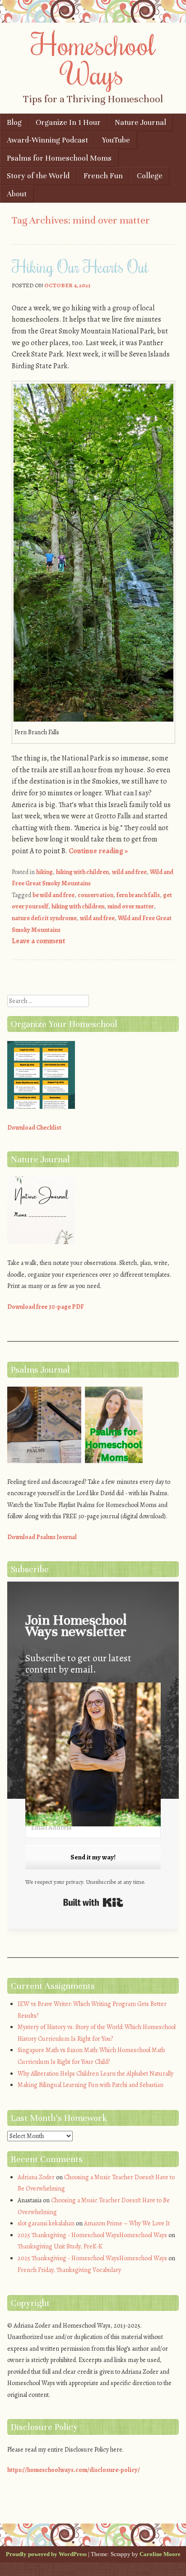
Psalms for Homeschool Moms (59, 158)
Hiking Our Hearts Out (80, 266)
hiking (44, 872)
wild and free (129, 872)
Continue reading (98, 851)
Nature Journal (140, 122)
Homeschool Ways (93, 59)
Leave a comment (38, 941)
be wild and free (53, 895)
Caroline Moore (160, 2554)
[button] (93, 1756)
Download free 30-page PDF (46, 1307)
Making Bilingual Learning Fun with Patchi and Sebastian (91, 2085)
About (17, 194)
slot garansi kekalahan (46, 2223)
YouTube (116, 140)
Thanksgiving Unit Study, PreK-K (60, 2246)
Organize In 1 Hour (68, 122)
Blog (14, 122)
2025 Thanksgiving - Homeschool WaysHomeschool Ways (92, 2235)
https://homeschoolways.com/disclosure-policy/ (74, 2470)
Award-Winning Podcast (47, 140)
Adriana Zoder (36, 2177)
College (150, 176)
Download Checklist (34, 1128)
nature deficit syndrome (44, 918)
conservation (95, 895)
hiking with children (82, 872)
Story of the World (38, 176)
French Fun (103, 176)
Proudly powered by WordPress (46, 2554)
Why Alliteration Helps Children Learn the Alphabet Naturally (95, 2074)
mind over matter (131, 906)
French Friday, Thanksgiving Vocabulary (69, 2270)
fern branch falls (138, 895)
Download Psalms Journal (42, 1537)
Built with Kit (93, 1902)
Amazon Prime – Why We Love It (127, 2223)
